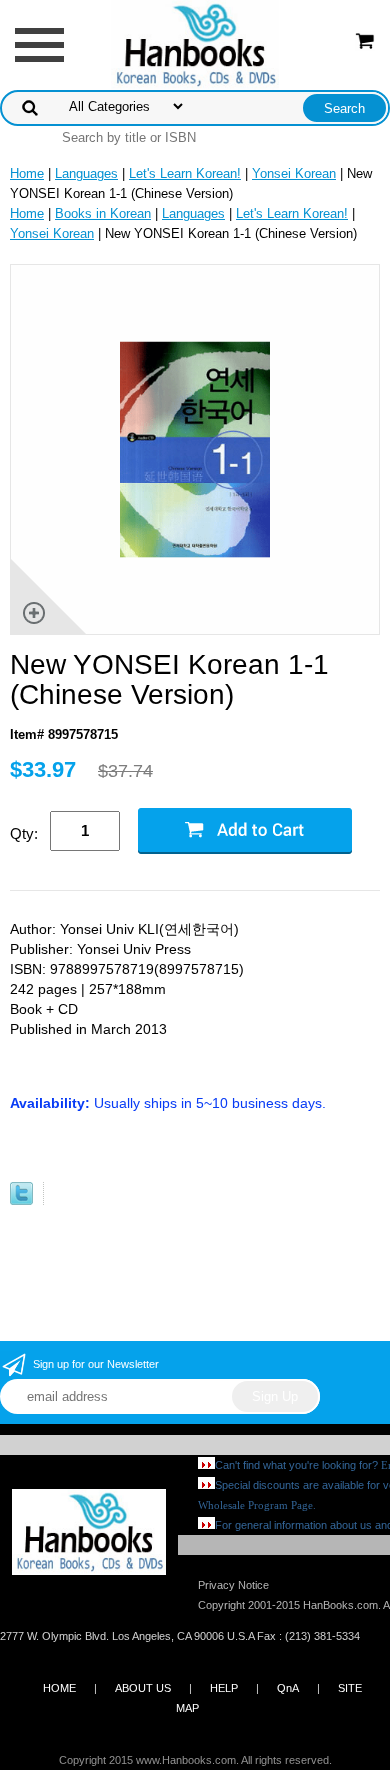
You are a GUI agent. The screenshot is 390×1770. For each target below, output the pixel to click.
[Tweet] (21, 1200)
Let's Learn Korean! (185, 173)
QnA (288, 1688)
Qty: (24, 833)
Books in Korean (103, 213)
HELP (224, 1688)
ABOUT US (143, 1688)
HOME (59, 1688)
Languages (86, 173)
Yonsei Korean (294, 173)
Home (27, 173)
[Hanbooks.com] (195, 43)
